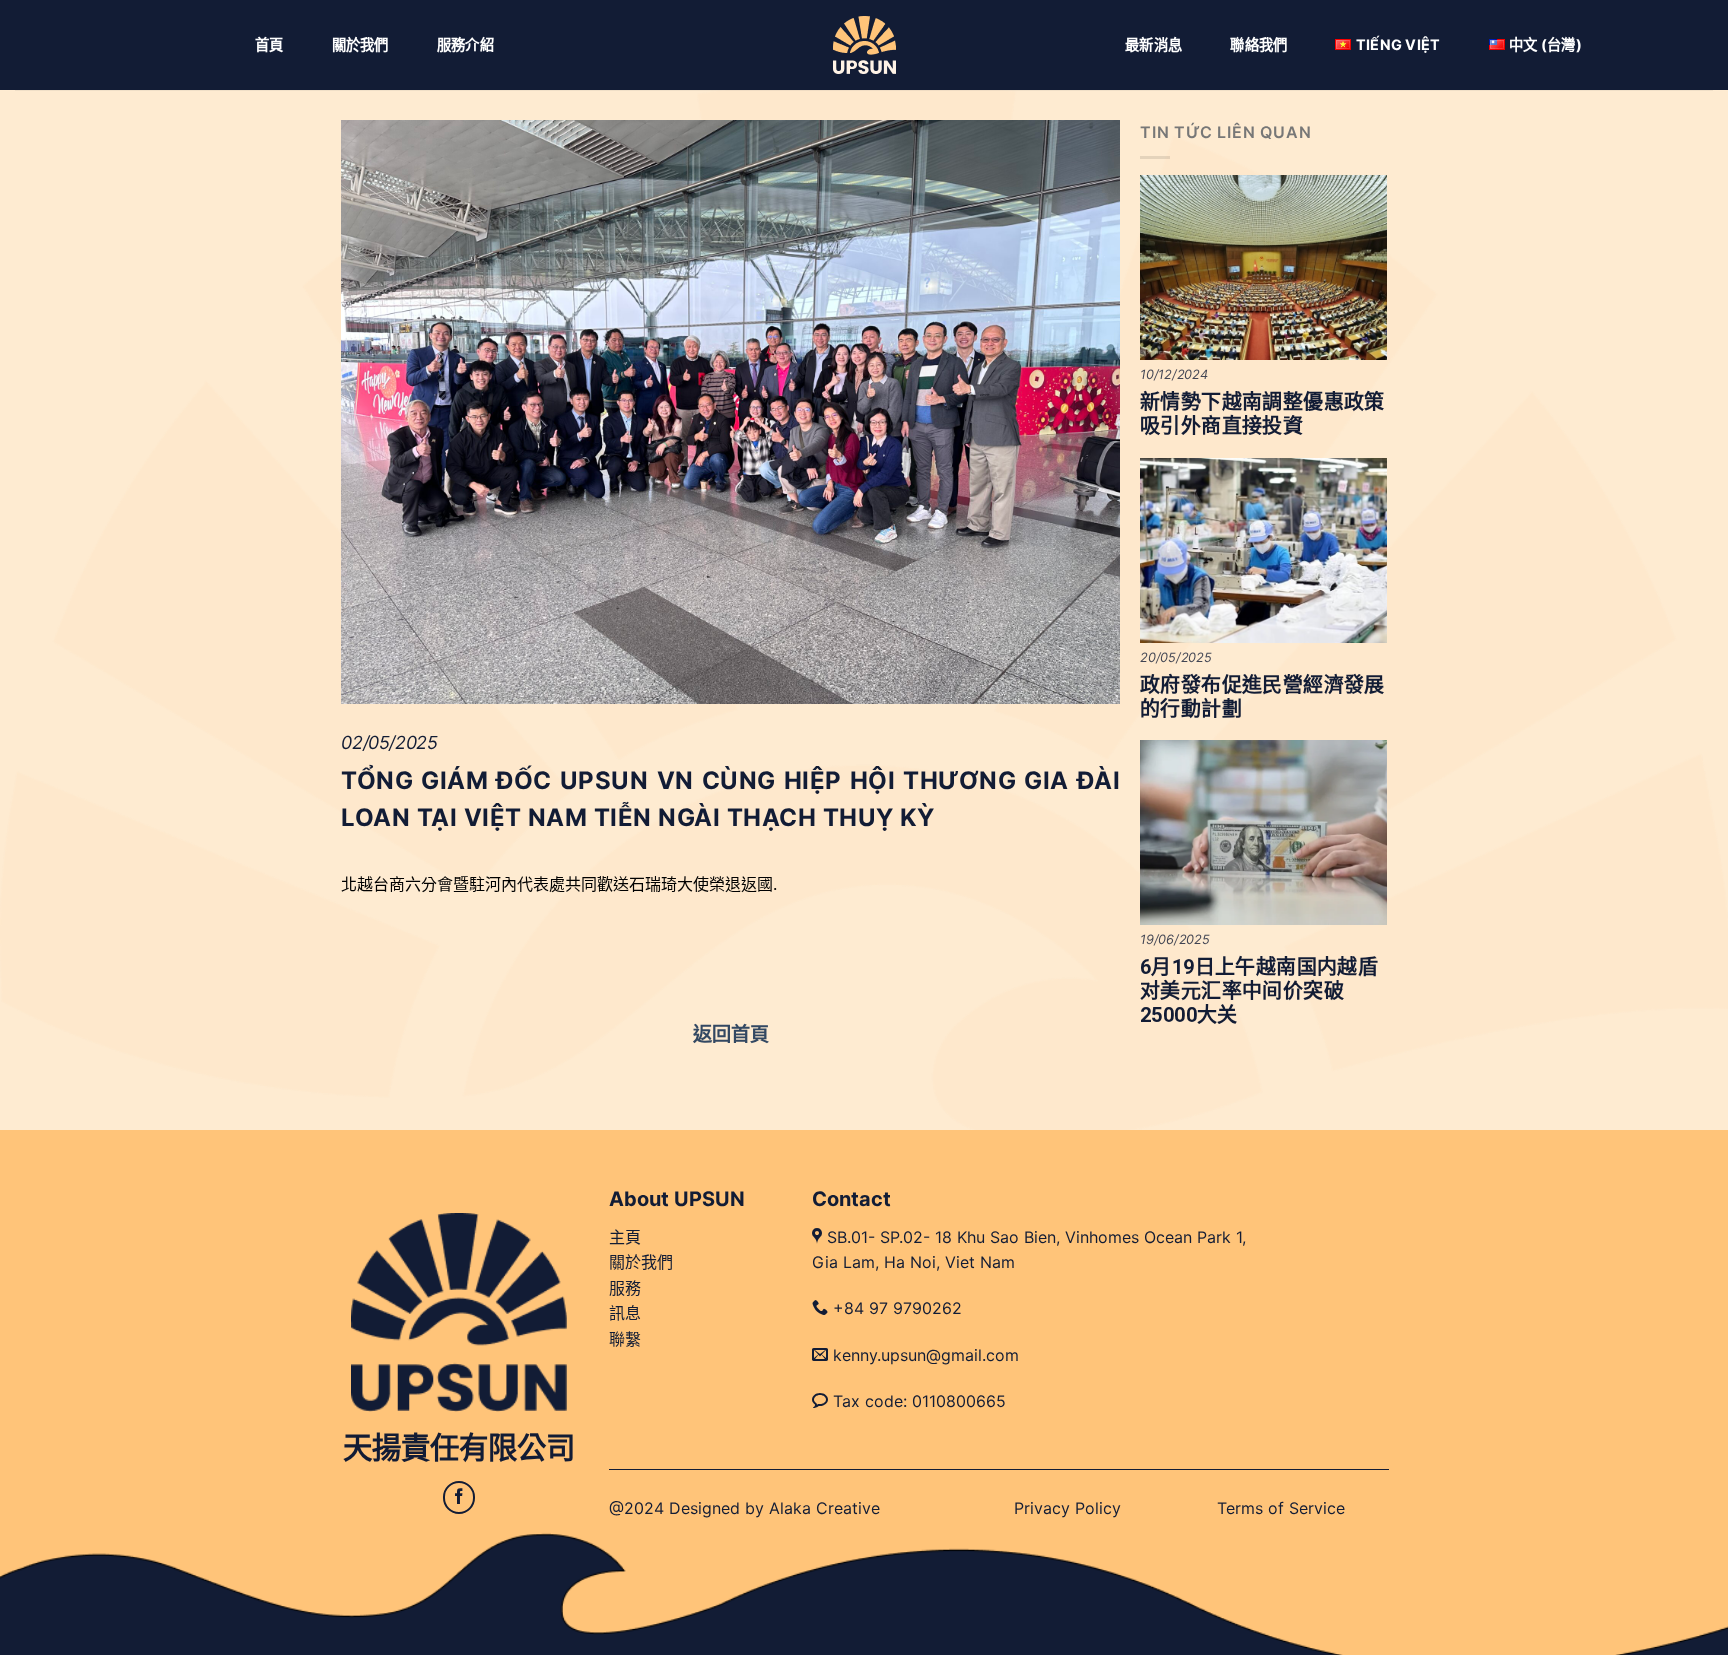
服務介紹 (465, 44)
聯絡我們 (1258, 44)
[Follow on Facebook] (459, 1497)
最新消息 (1153, 44)
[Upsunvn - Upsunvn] (864, 45)
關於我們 (360, 44)
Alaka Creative (824, 1508)
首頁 (269, 44)
